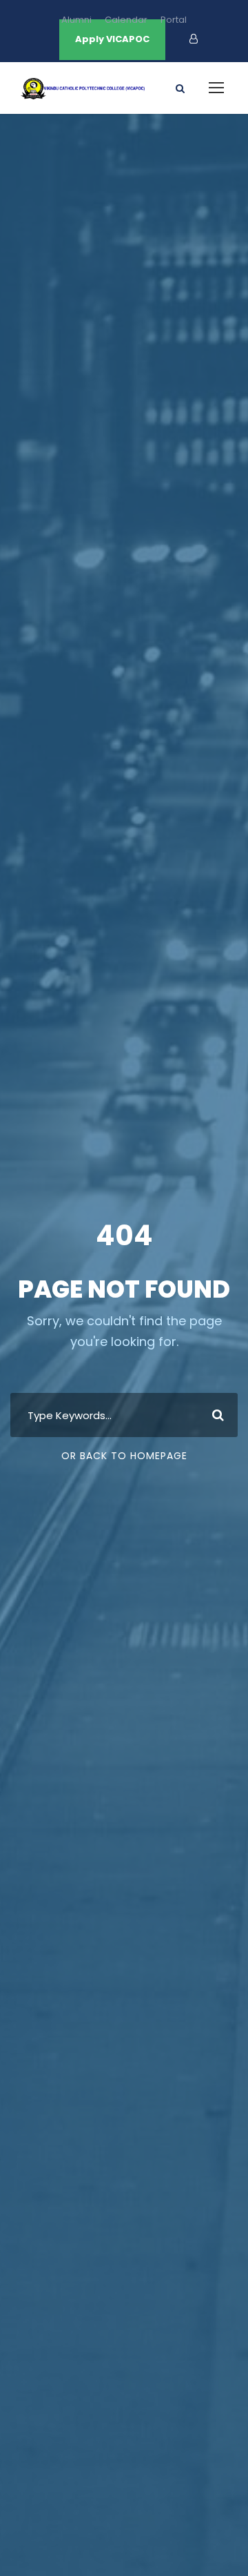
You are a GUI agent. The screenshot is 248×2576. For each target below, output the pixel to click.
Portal (174, 20)
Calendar (126, 20)
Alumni (76, 20)
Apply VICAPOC (112, 39)
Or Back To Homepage (124, 1456)
